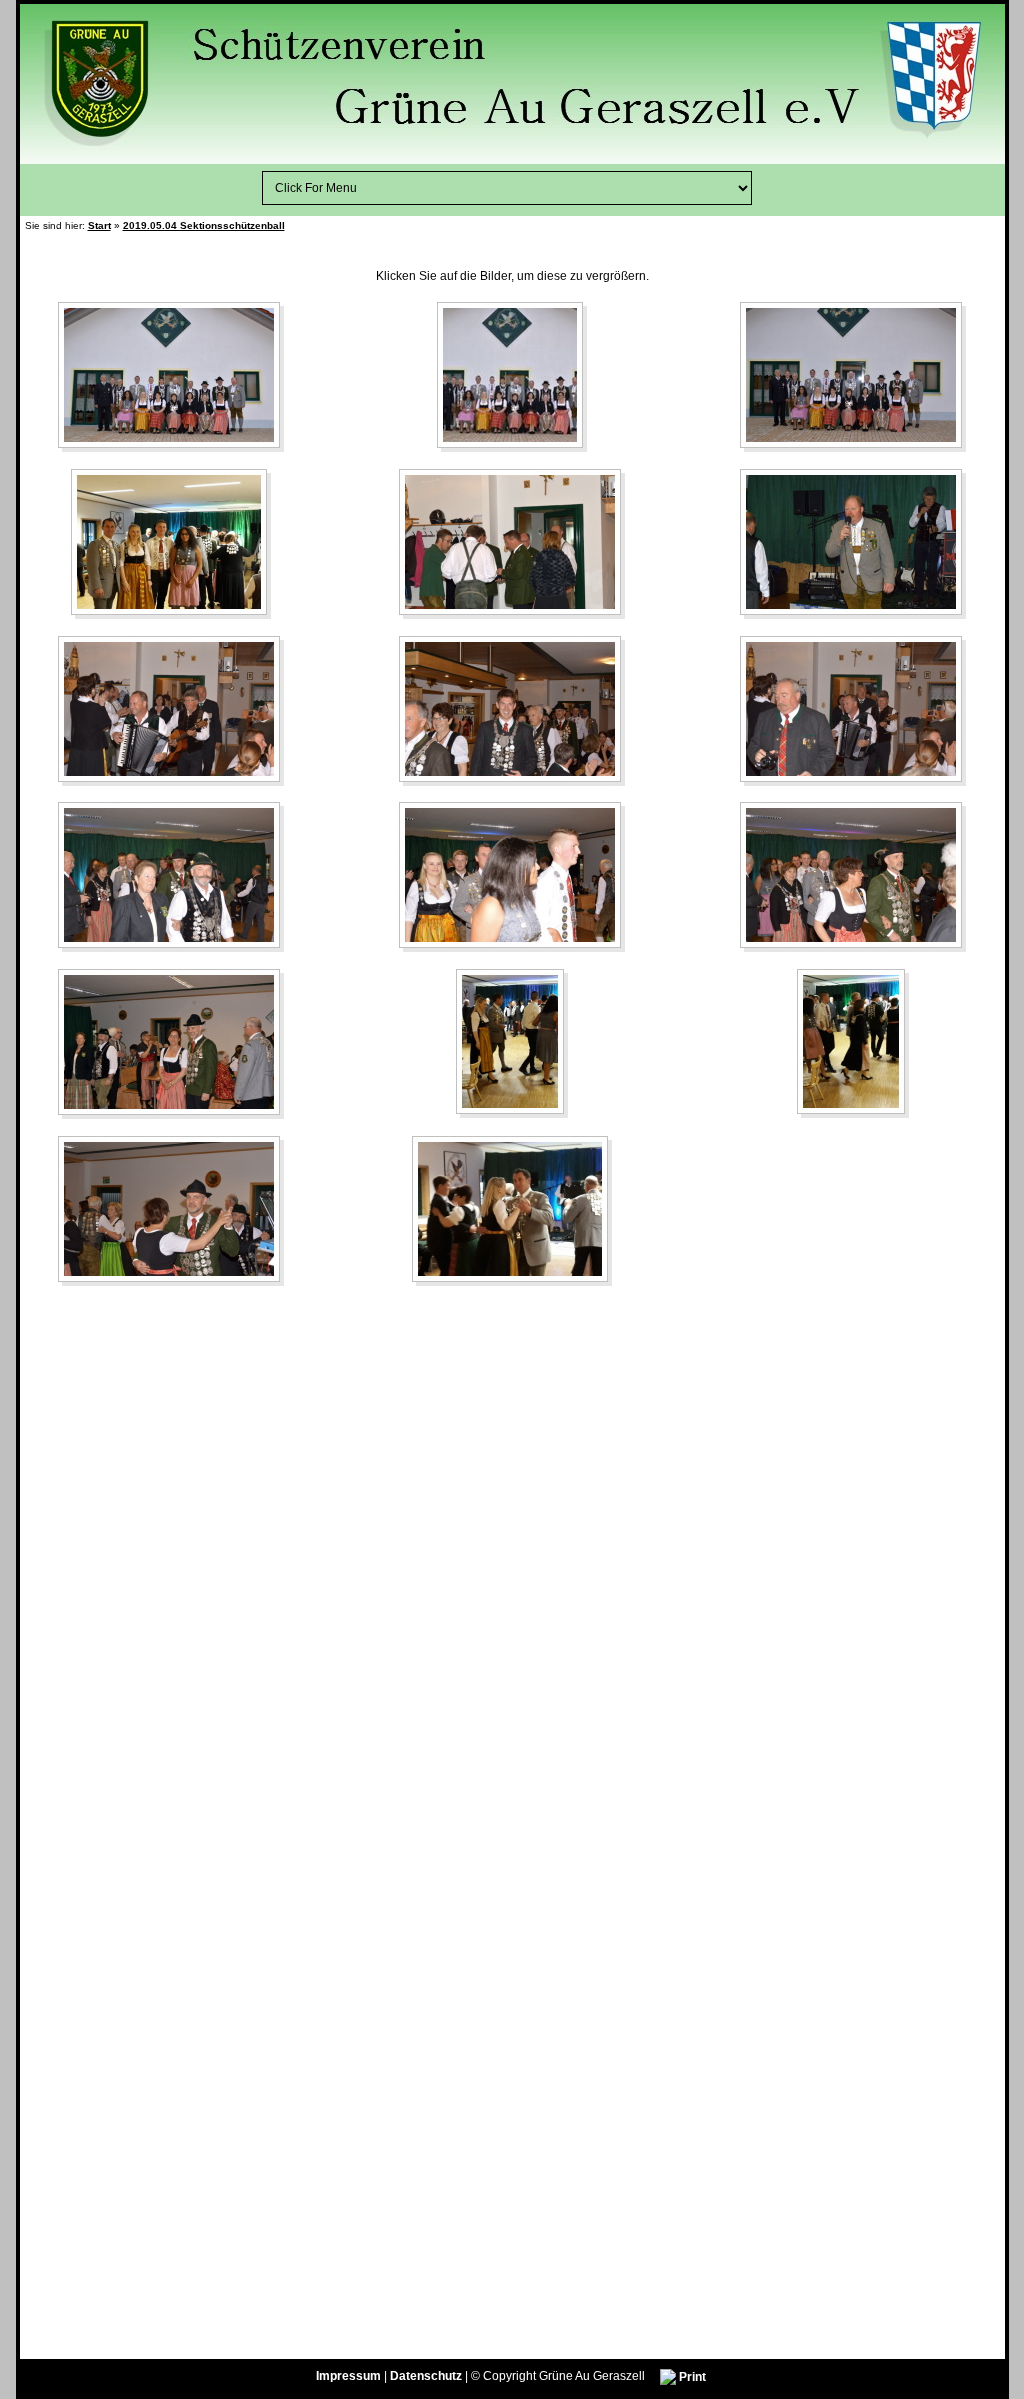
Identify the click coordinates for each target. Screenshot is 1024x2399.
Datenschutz (426, 2377)
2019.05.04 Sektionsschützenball (204, 225)
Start (99, 225)
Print (691, 2377)
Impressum (348, 2377)
